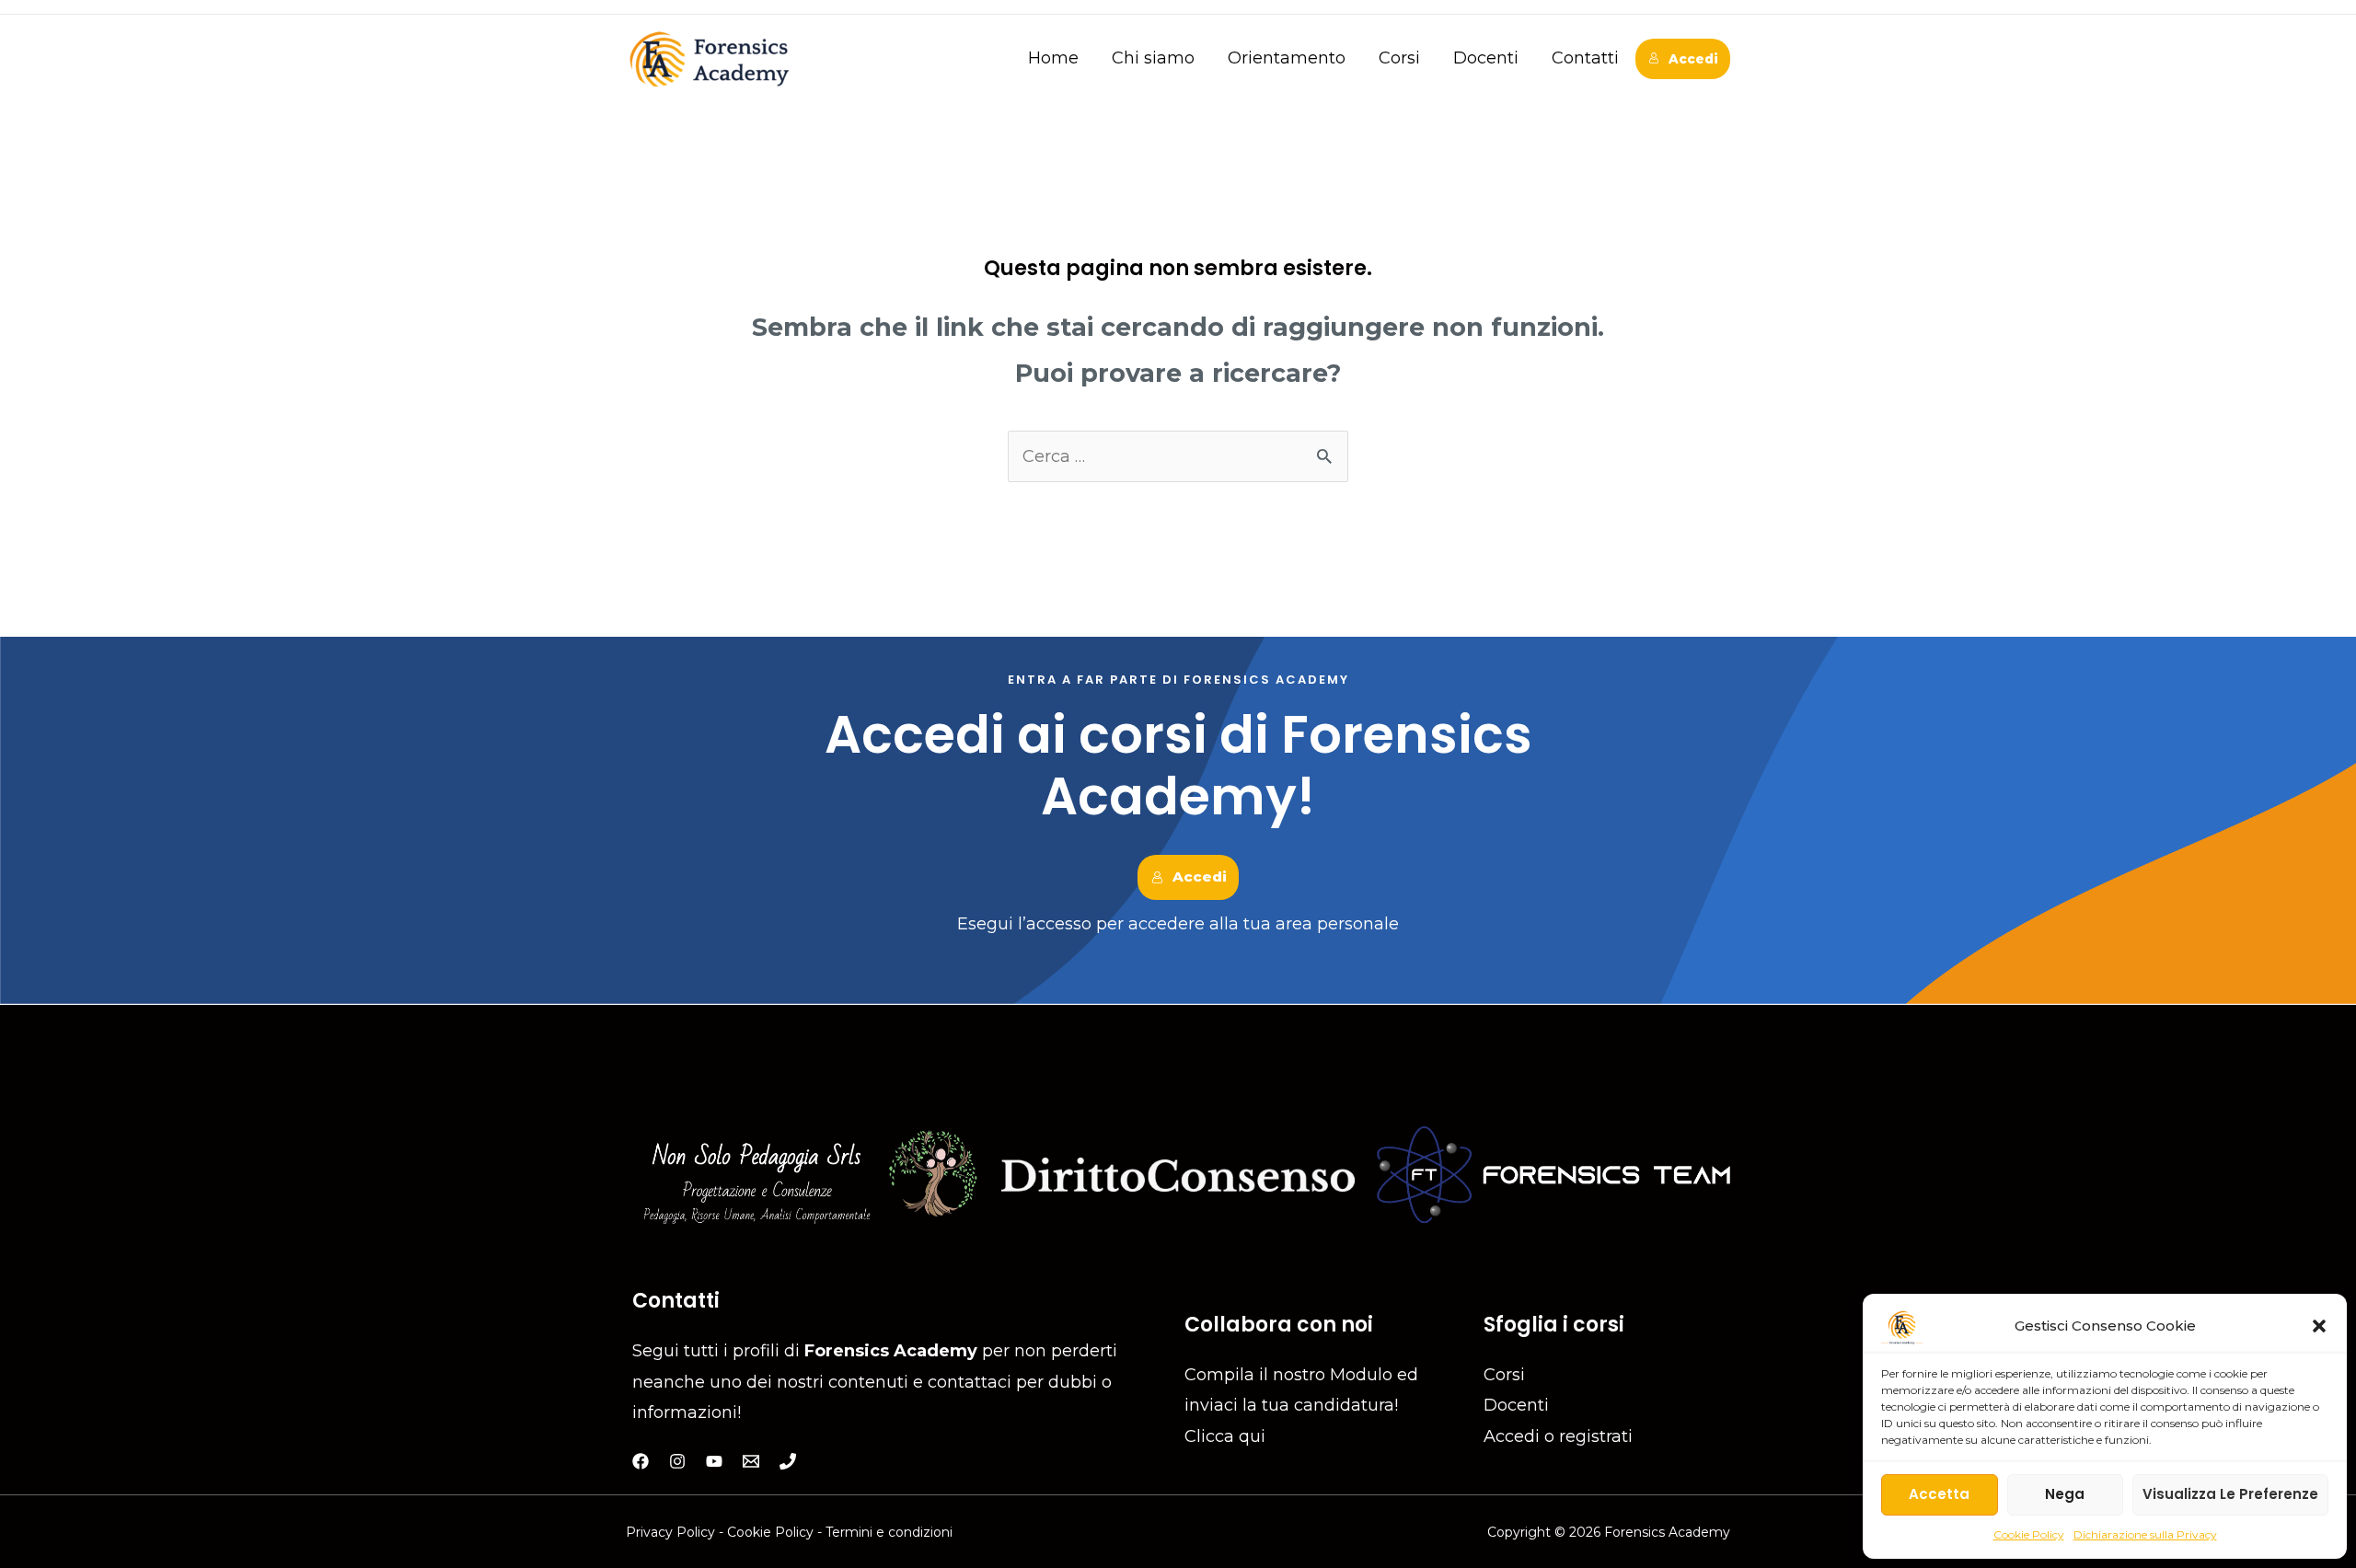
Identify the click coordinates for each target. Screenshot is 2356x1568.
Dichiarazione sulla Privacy (2145, 1534)
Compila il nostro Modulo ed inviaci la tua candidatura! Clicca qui (1301, 1406)
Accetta (1939, 1494)
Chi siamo (1153, 58)
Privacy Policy (672, 1532)
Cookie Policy (2029, 1534)
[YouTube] (714, 1461)
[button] (2319, 1326)
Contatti (1585, 58)
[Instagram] (677, 1461)
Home (1053, 58)
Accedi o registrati (1558, 1436)
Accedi (1693, 59)
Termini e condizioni (889, 1532)
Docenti (1486, 58)
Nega (2065, 1494)
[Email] (751, 1461)
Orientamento (1287, 58)
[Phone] (788, 1461)
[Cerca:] (1178, 456)
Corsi (1399, 58)
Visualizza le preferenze (2230, 1494)
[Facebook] (641, 1461)
